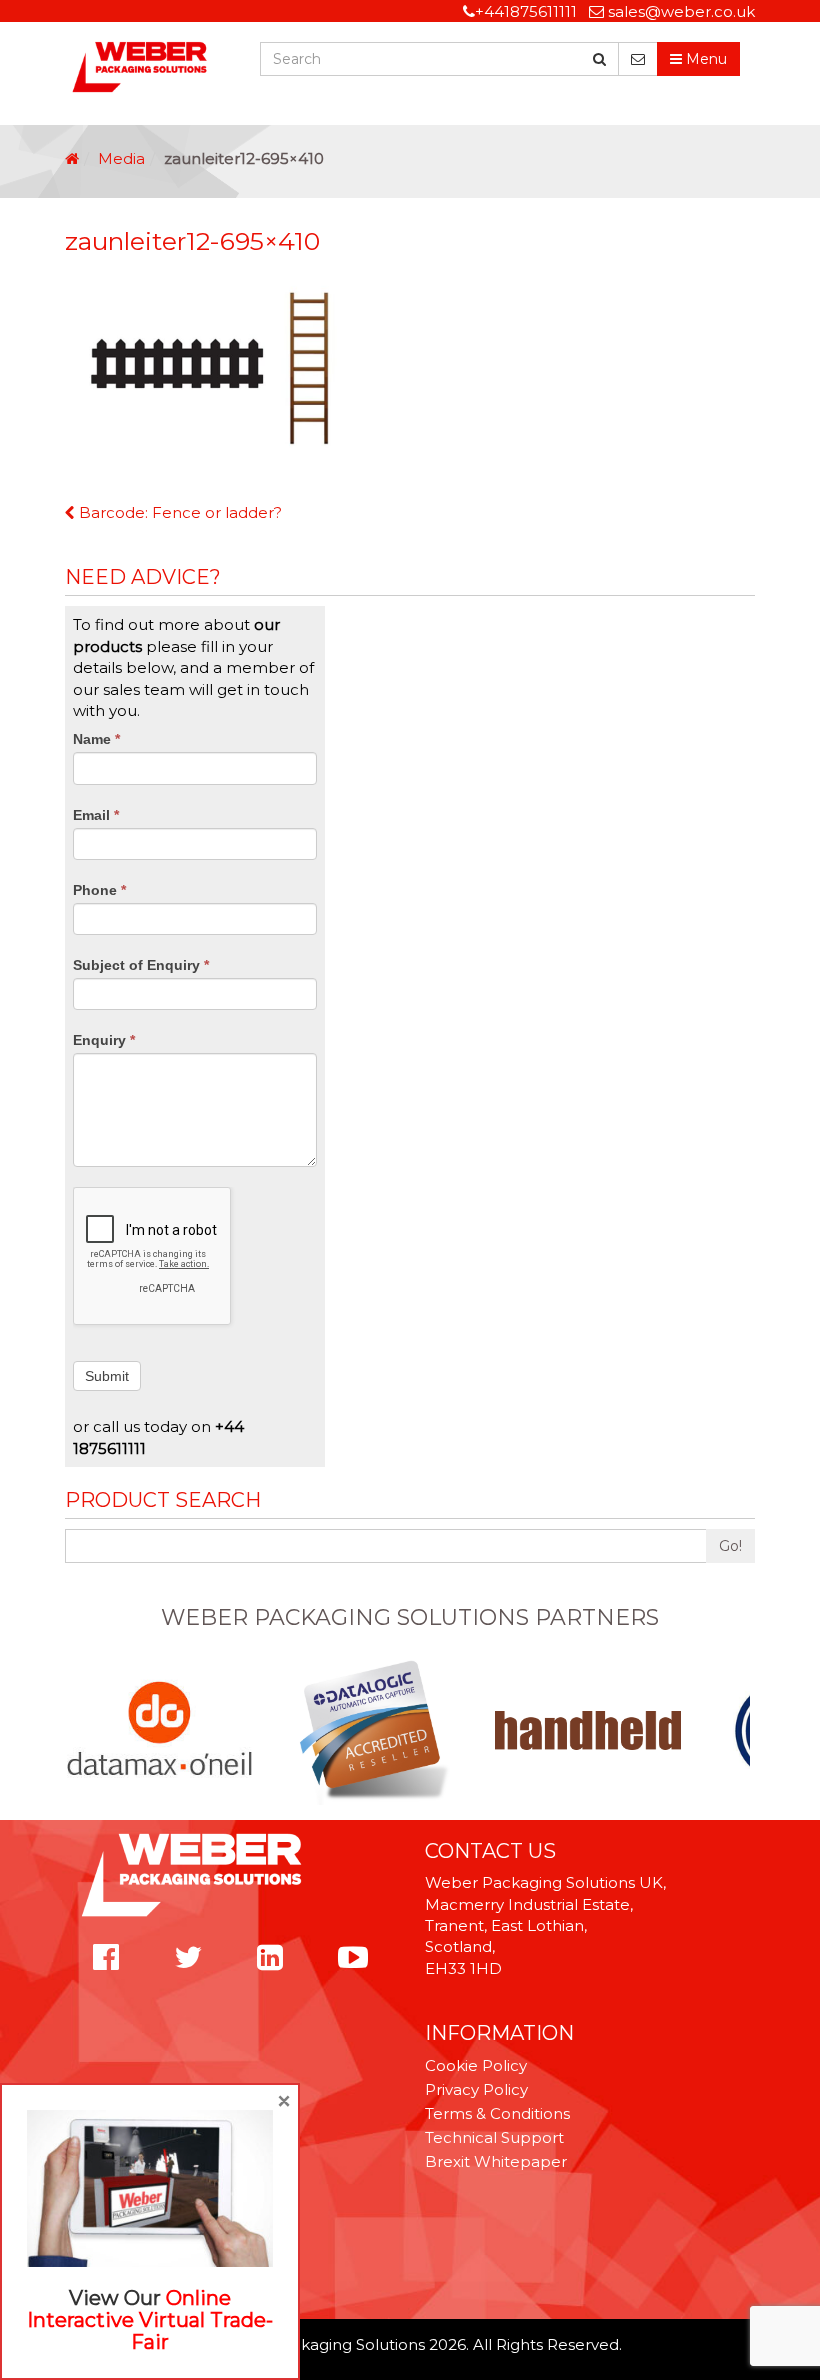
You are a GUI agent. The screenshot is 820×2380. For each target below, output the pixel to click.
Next (744, 1730)
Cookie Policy (476, 2065)
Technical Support (494, 2137)
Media (121, 158)
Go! (730, 1546)
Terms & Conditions (497, 2113)
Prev (76, 1730)
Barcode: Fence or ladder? (178, 512)
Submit (107, 1376)
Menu (704, 59)
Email (96, 815)
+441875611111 (526, 11)
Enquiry (104, 1040)
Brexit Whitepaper (496, 2161)
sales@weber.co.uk (681, 11)
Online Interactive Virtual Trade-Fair (150, 2320)
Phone (99, 890)
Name (96, 739)
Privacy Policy (476, 2089)
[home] (72, 158)
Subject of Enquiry (141, 965)
